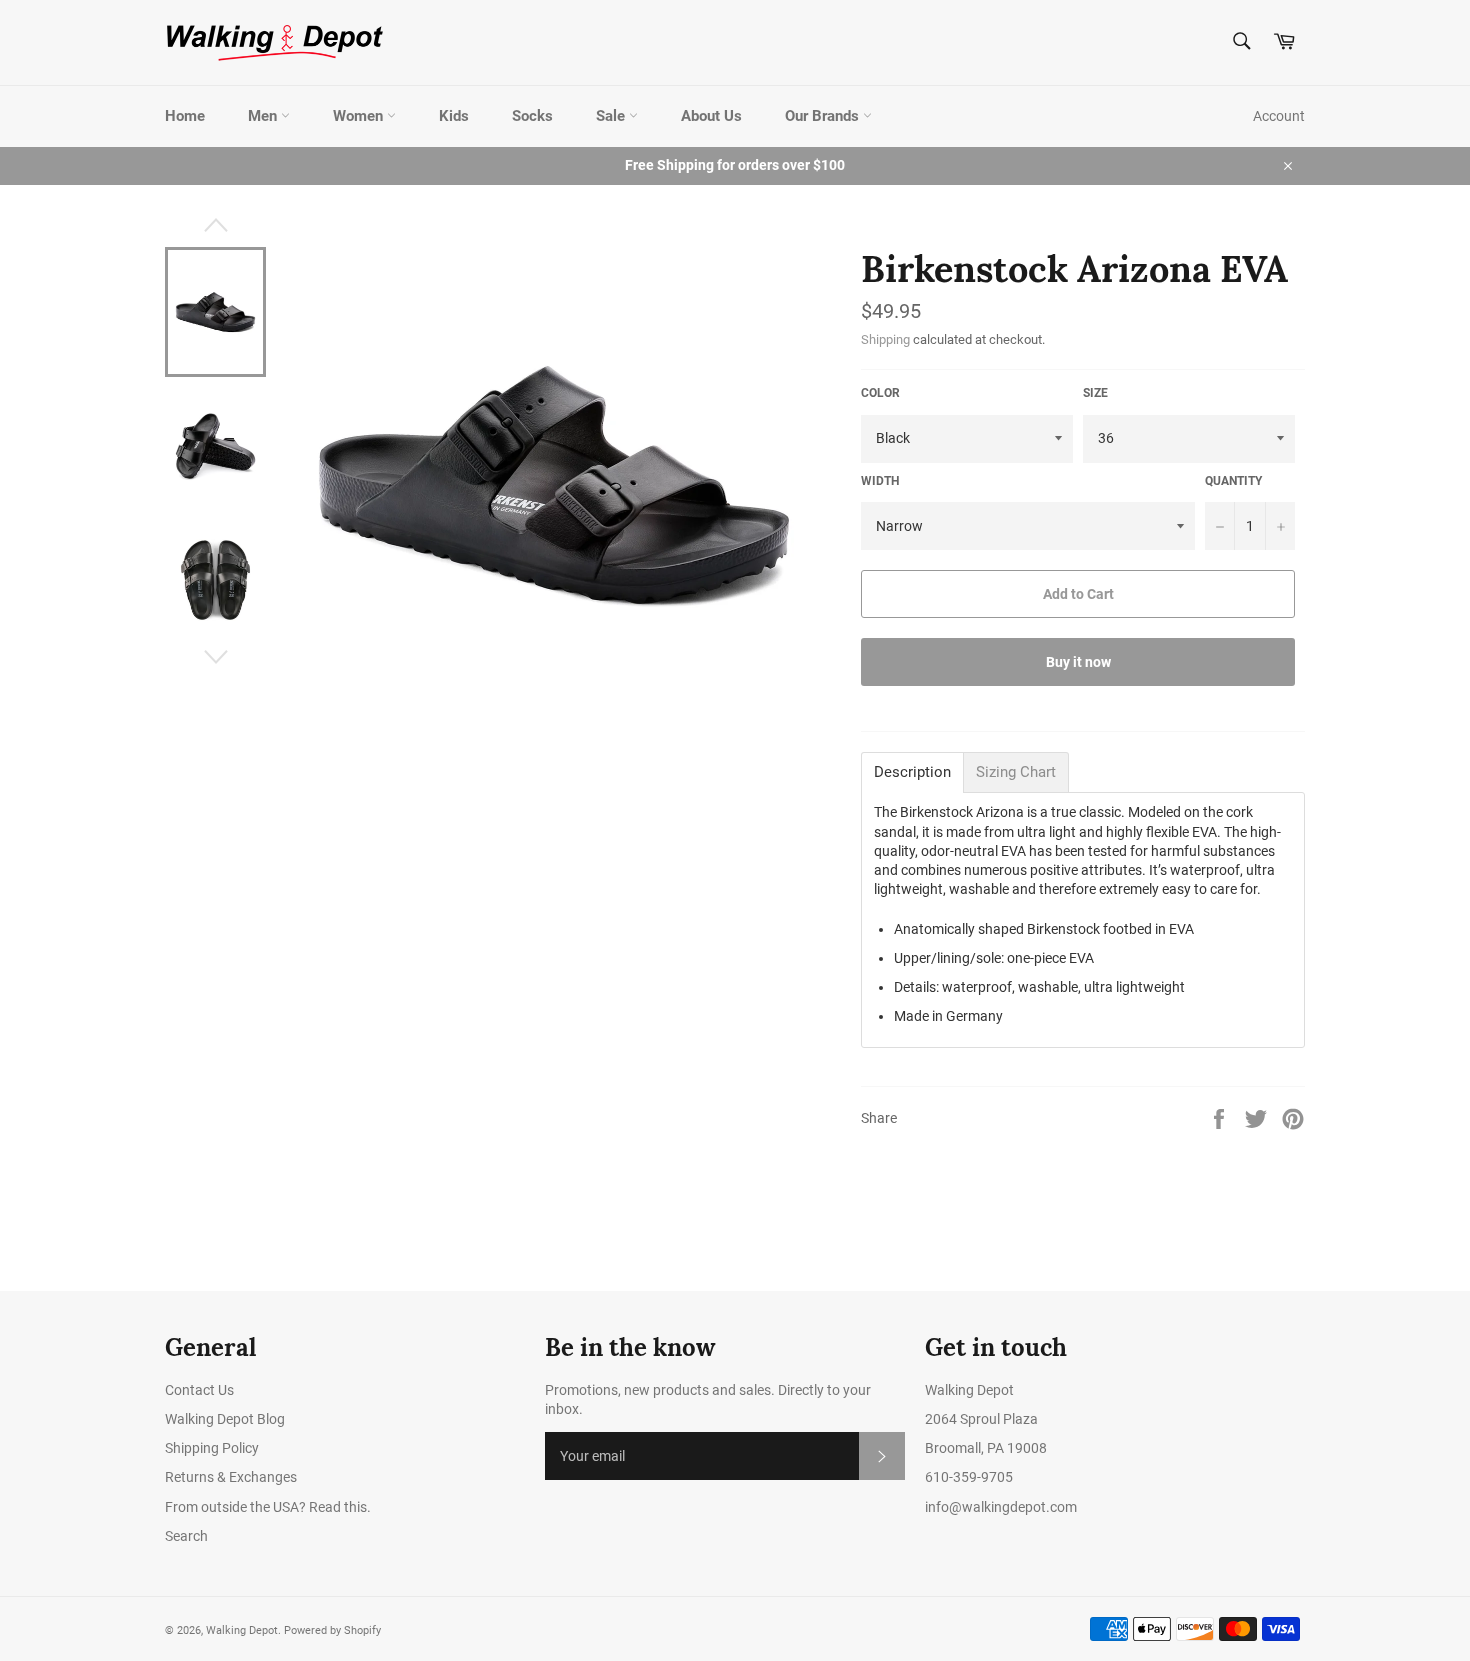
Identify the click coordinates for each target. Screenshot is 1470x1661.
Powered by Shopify (332, 1630)
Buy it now (1078, 662)
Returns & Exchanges (231, 1477)
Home (185, 116)
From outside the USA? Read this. (268, 1507)
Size (1095, 393)
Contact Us (199, 1390)
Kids (454, 116)
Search (186, 1536)
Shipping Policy (212, 1448)
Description (912, 772)
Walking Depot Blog (225, 1419)
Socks (532, 116)
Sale (612, 116)
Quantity (1233, 481)
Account (1279, 116)
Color (880, 393)
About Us (711, 116)
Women (360, 116)
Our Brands (824, 116)
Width (880, 481)
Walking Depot (242, 1630)
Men (264, 116)
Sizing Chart (1016, 772)
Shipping (885, 339)
